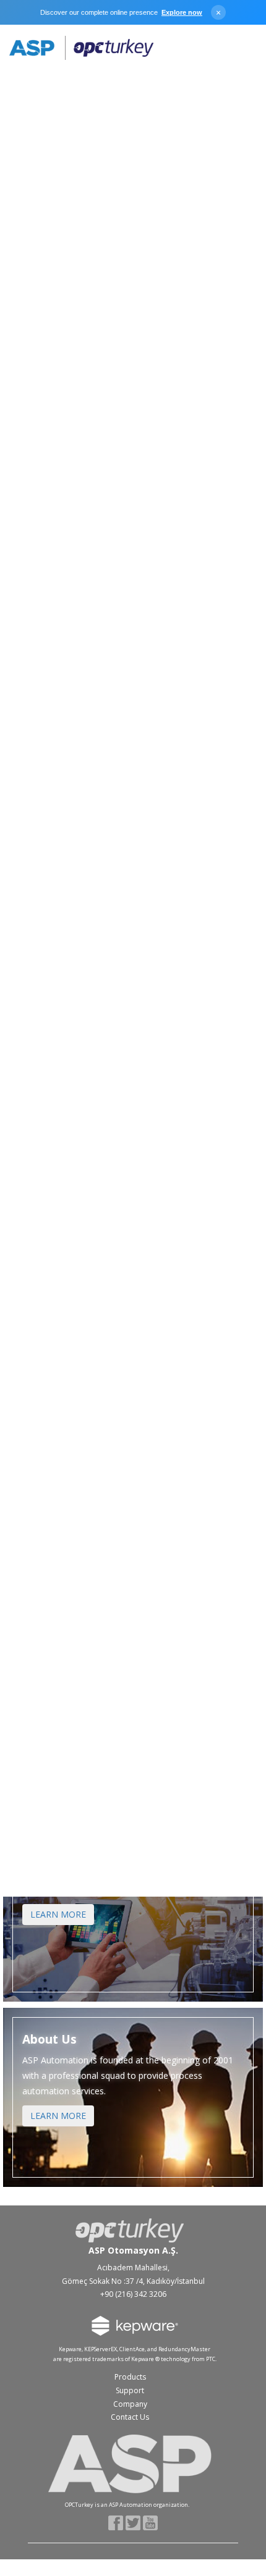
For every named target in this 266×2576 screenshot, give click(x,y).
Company (130, 2404)
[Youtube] (151, 2522)
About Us (49, 2040)
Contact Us (130, 2417)
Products (130, 2377)
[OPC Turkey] (81, 48)
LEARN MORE (58, 1914)
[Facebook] (116, 2522)
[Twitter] (133, 2522)
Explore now (182, 12)
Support (130, 2390)
